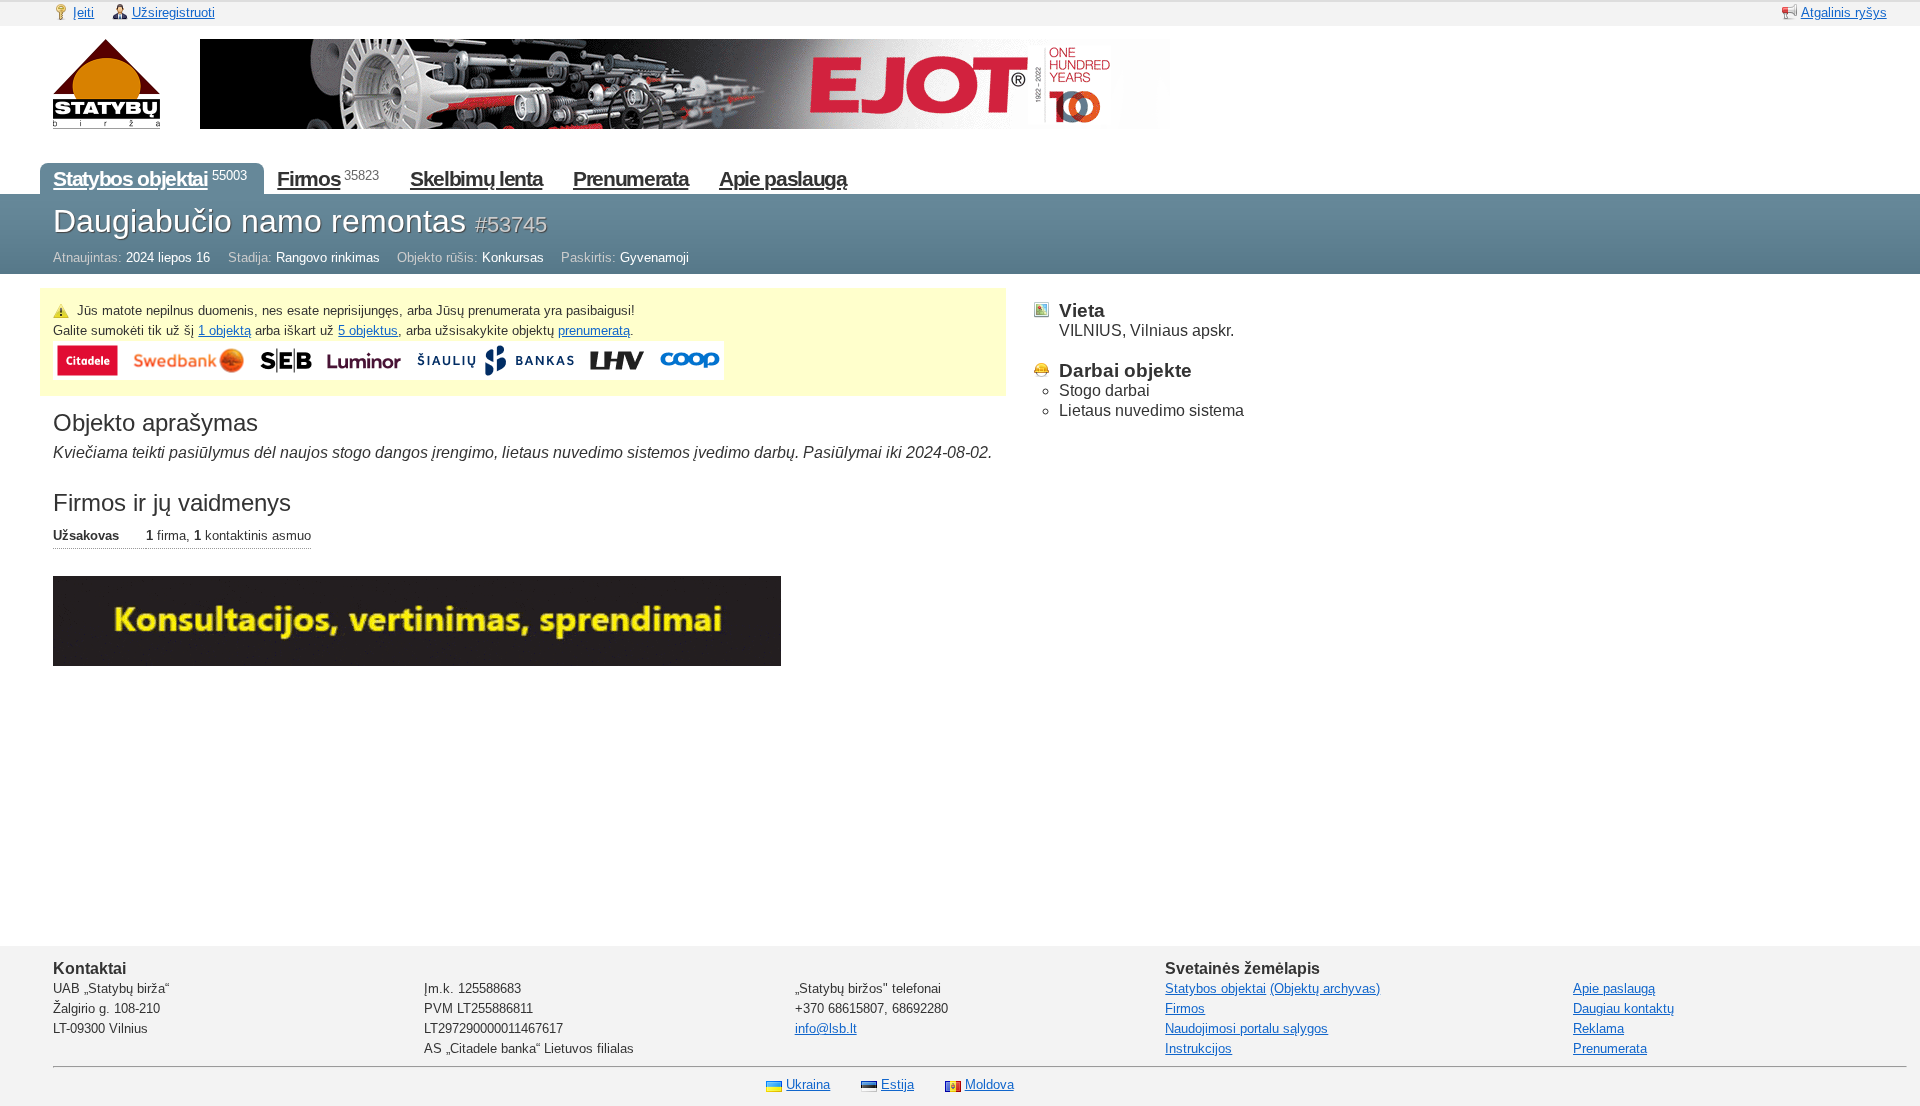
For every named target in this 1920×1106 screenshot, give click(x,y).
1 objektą (224, 330)
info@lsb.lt (826, 1028)
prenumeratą (594, 330)
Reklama (1598, 1028)
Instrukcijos (1198, 1048)
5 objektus (368, 330)
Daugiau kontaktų (1623, 1008)
